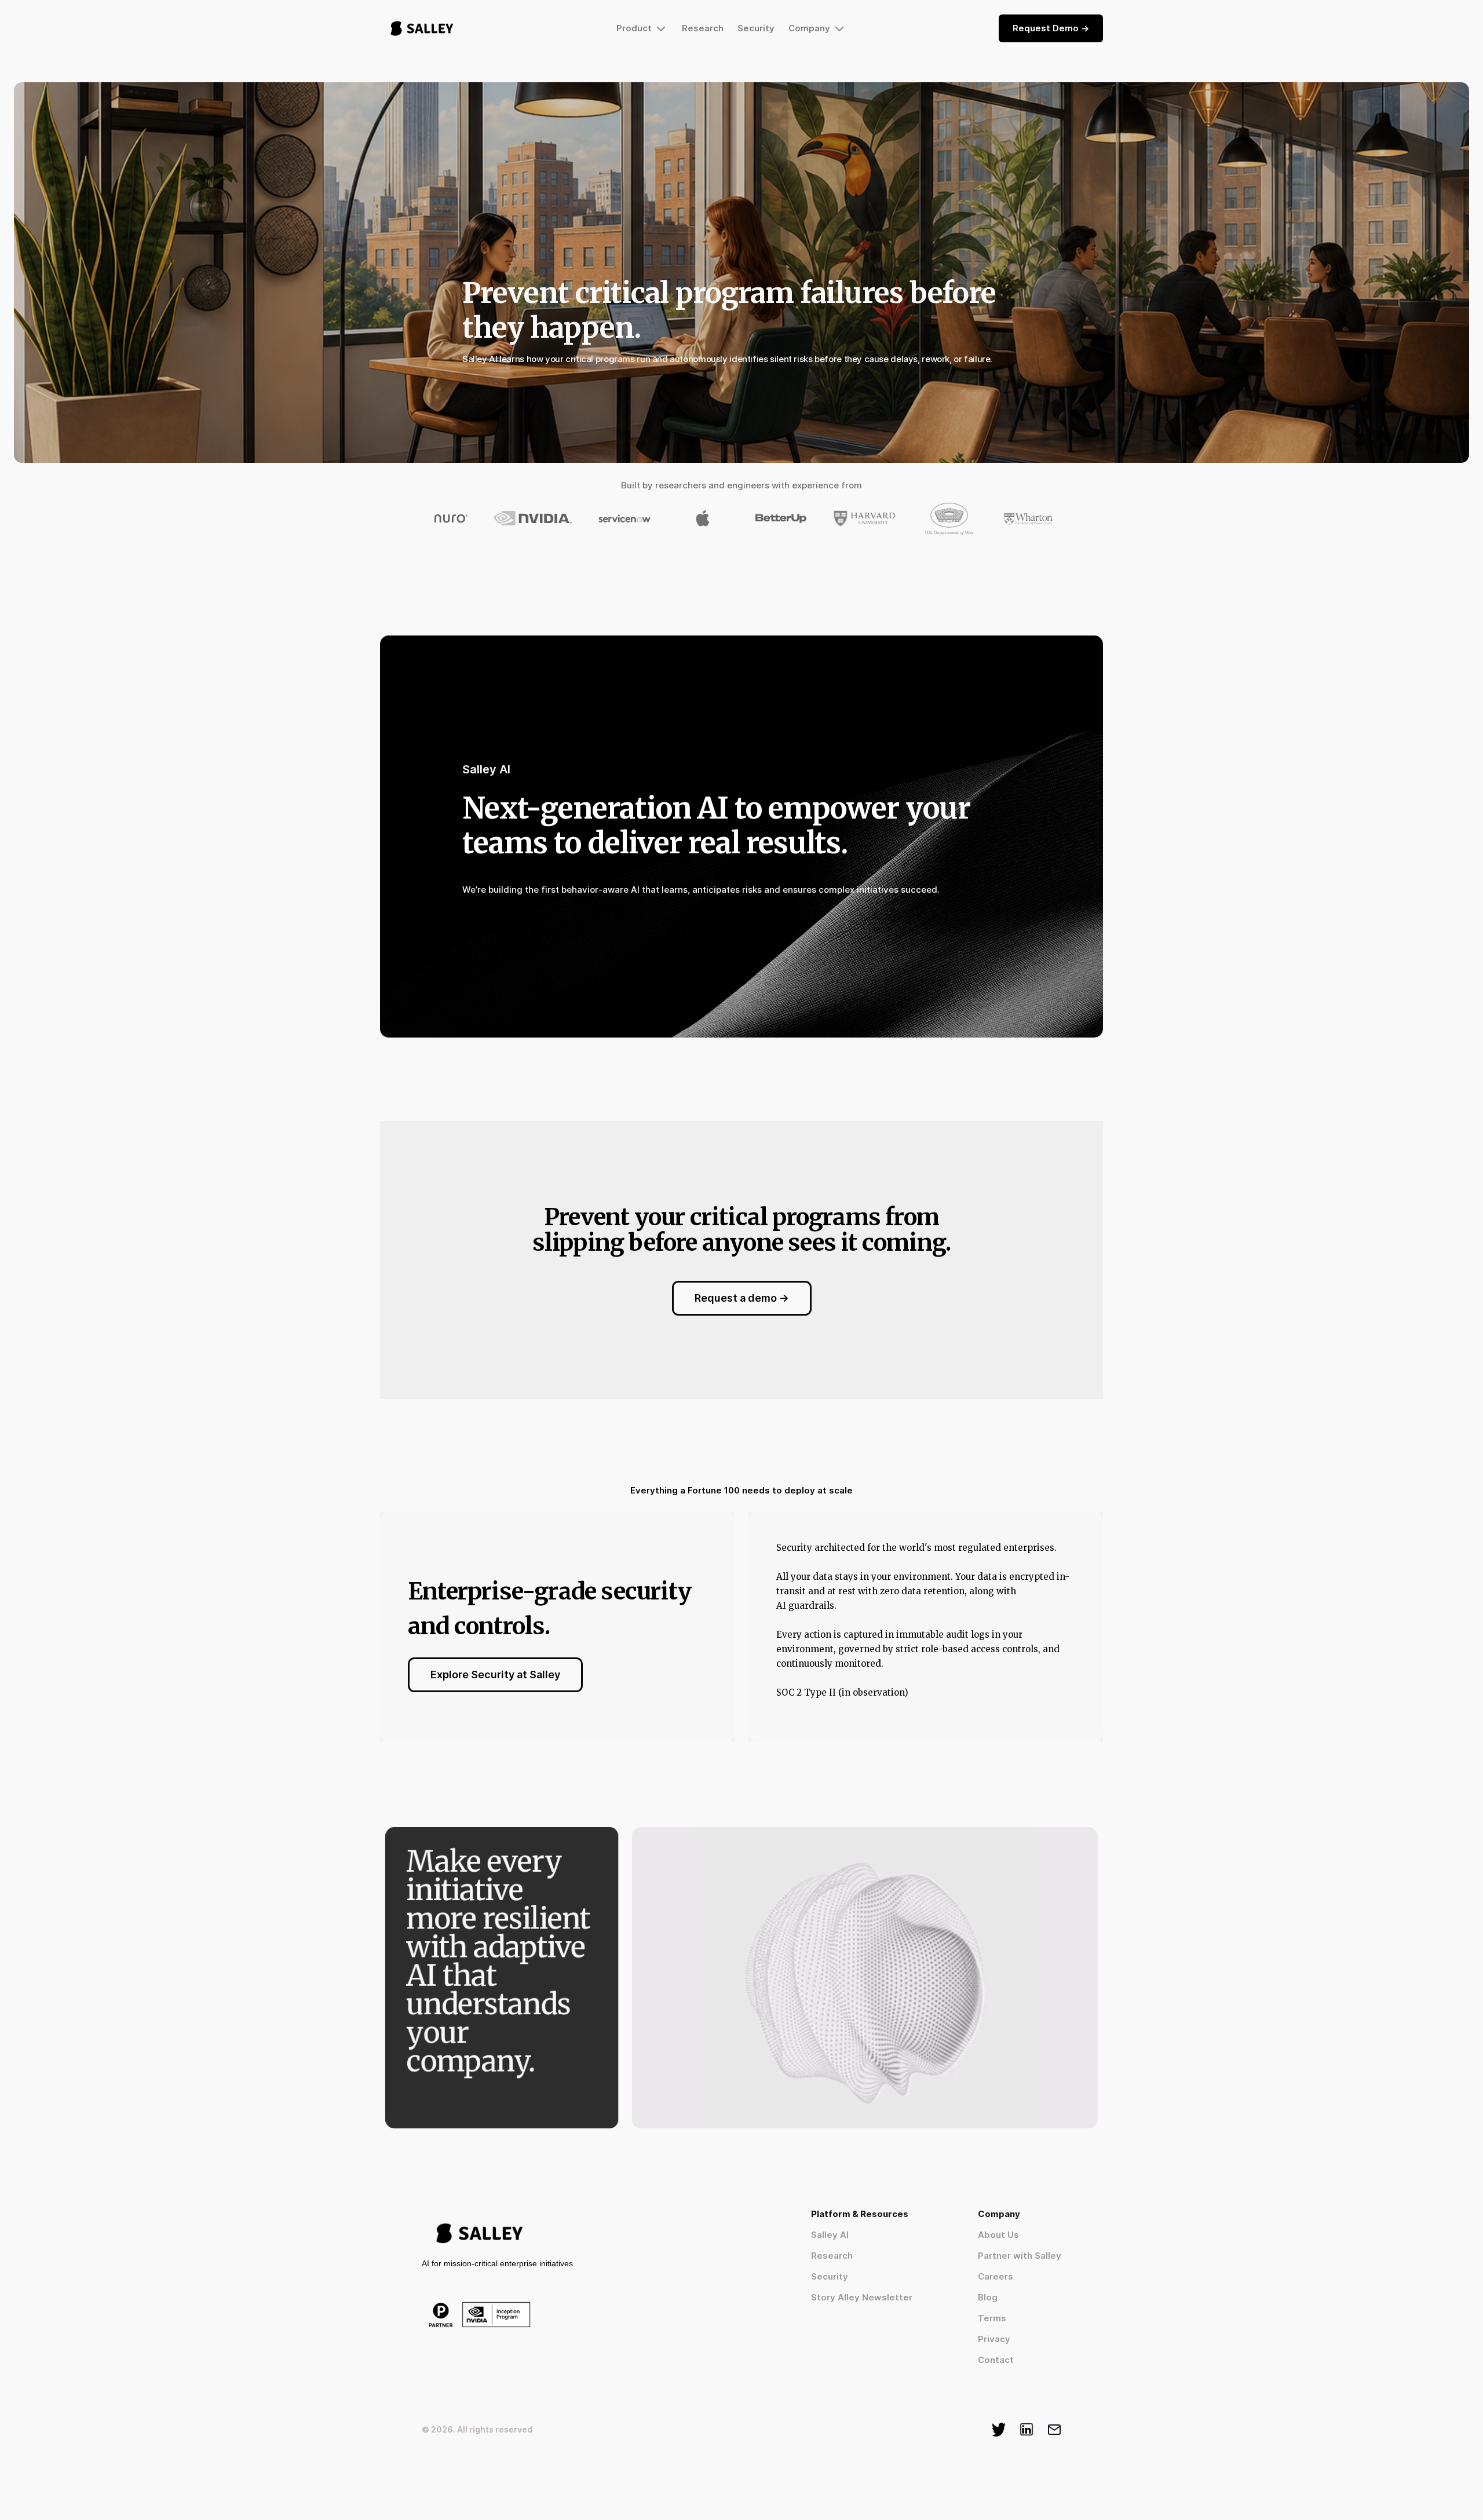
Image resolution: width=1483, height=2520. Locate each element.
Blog (988, 2297)
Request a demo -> (742, 1298)
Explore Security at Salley (495, 1674)
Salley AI (830, 2235)
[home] (422, 28)
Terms (992, 2318)
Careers (996, 2276)
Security (756, 28)
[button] (642, 28)
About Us (998, 2235)
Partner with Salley (1020, 2256)
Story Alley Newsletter (862, 2297)
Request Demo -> (1051, 28)
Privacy (994, 2339)
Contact (996, 2360)
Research (703, 28)
